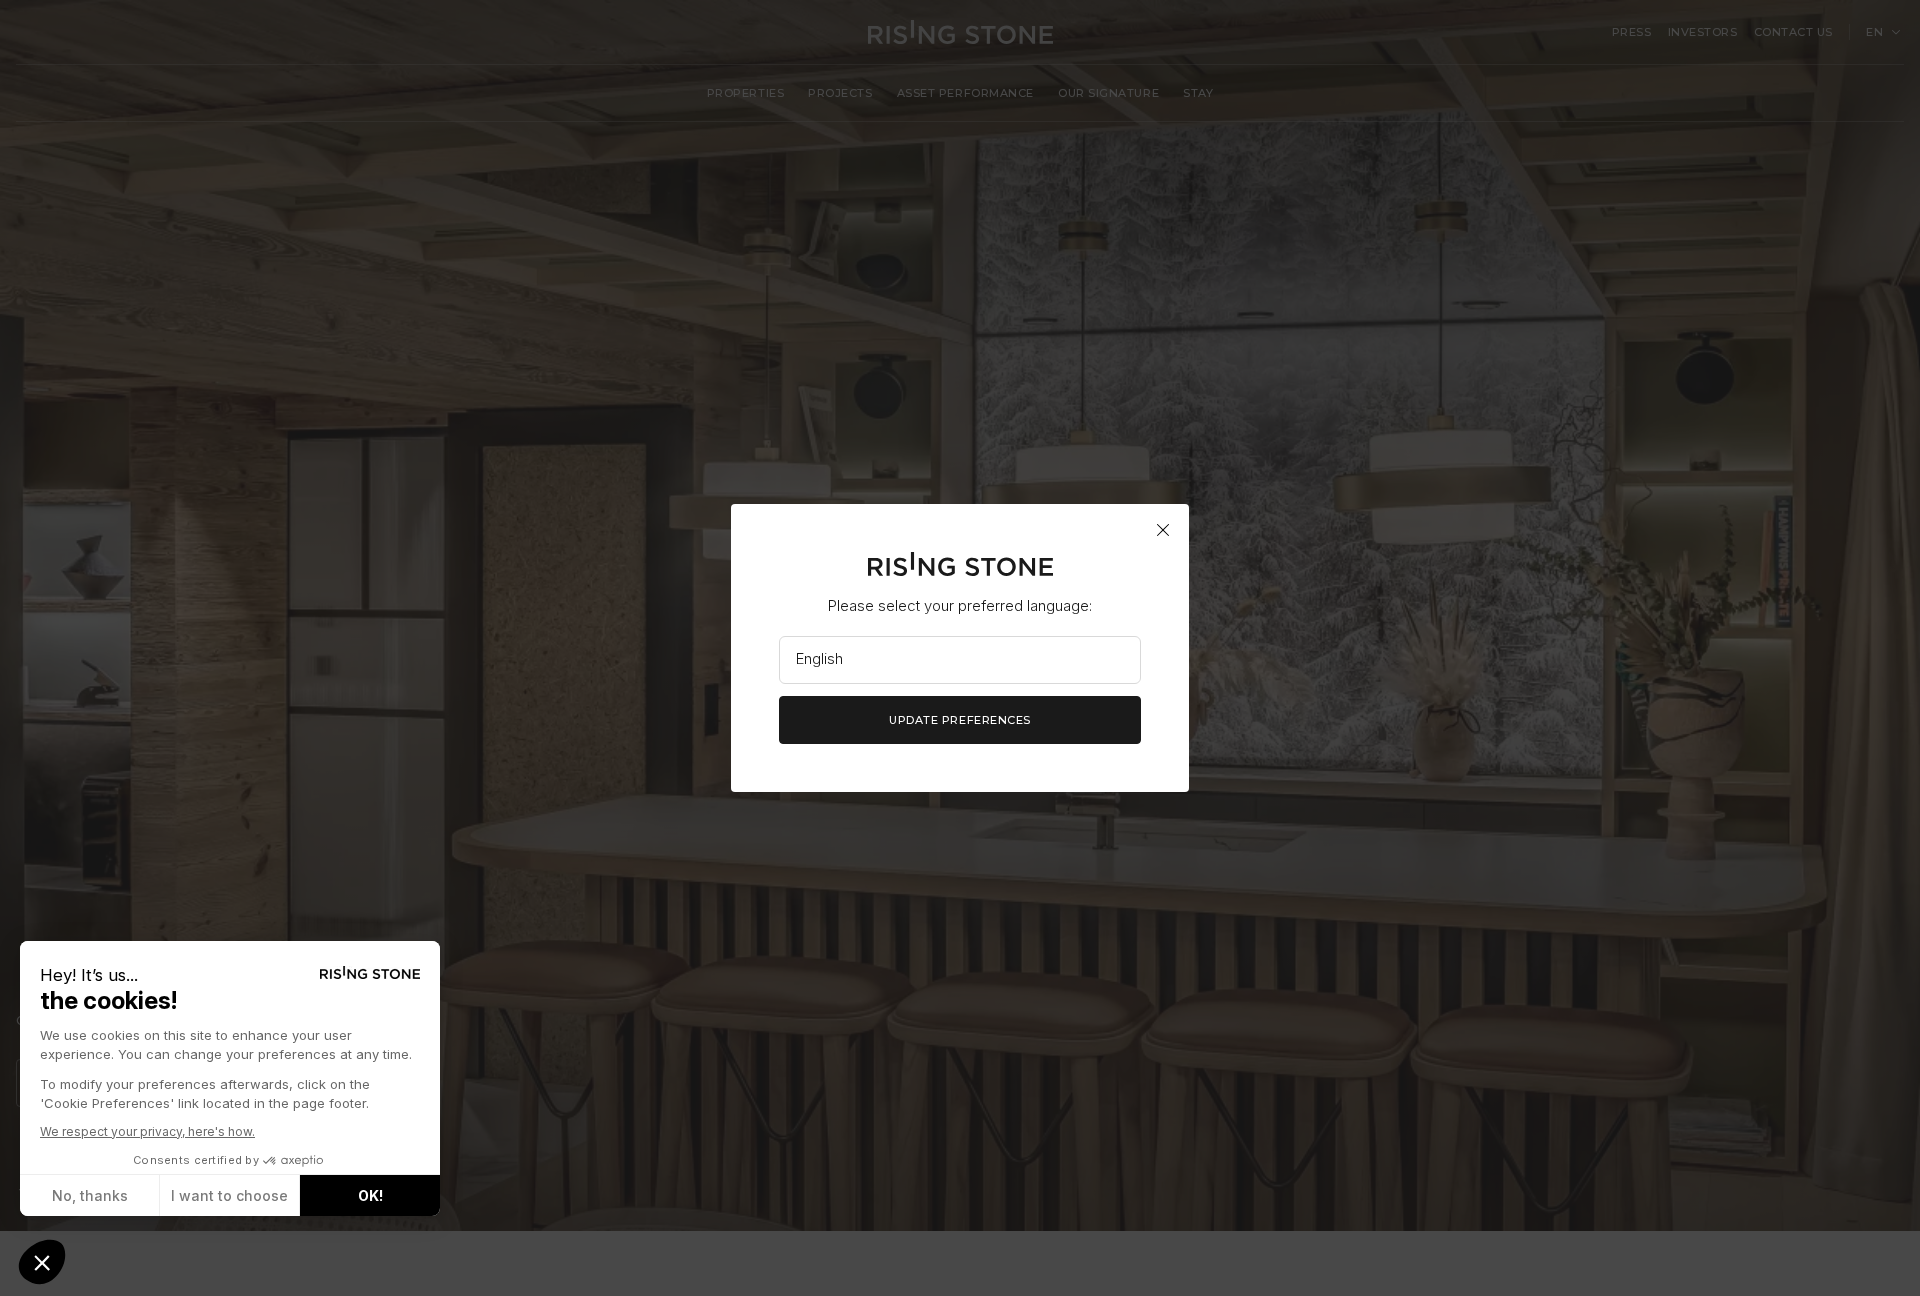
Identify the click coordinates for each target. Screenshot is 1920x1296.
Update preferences (960, 720)
